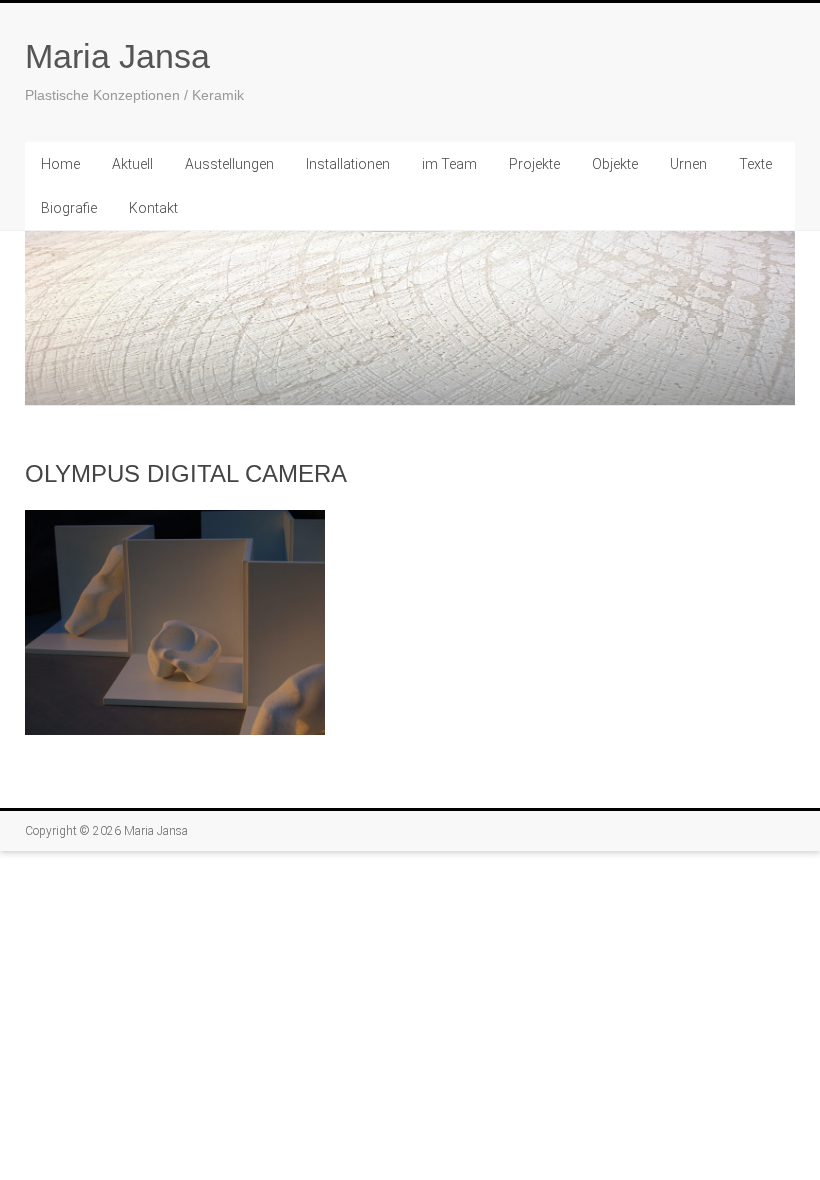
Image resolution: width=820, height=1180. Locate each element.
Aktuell (132, 164)
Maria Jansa (117, 56)
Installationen (348, 164)
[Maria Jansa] (410, 318)
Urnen (688, 164)
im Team (449, 164)
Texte (755, 164)
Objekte (615, 164)
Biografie (69, 208)
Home (60, 164)
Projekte (534, 164)
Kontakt (153, 208)
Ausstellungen (229, 164)
